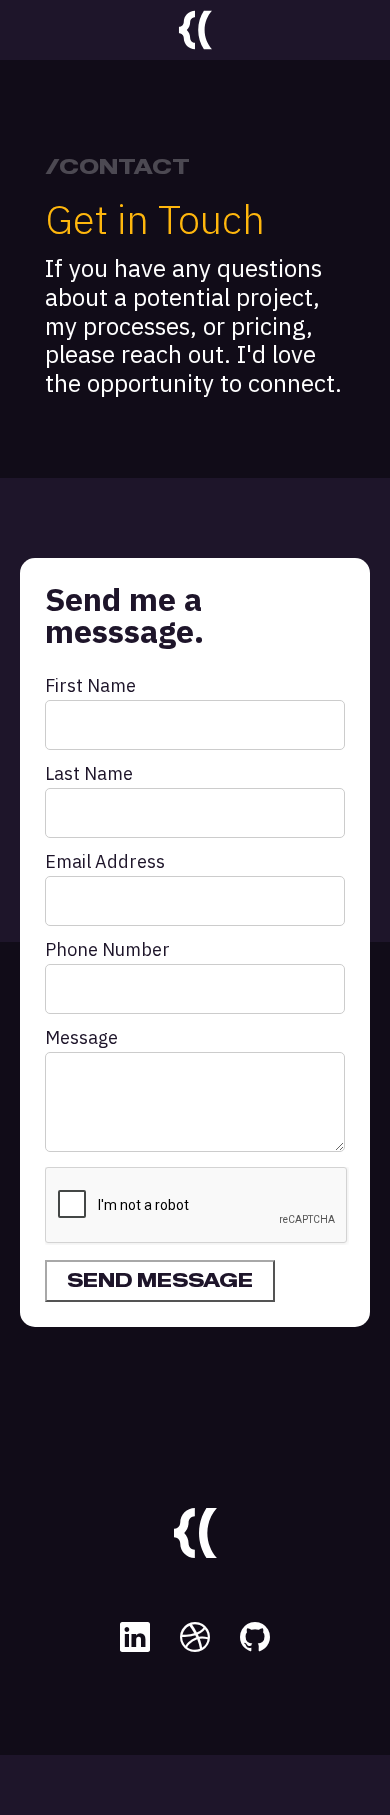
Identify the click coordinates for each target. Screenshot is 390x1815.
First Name (90, 686)
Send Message (160, 1281)
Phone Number (107, 950)
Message (81, 1038)
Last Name (89, 774)
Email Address (105, 862)
